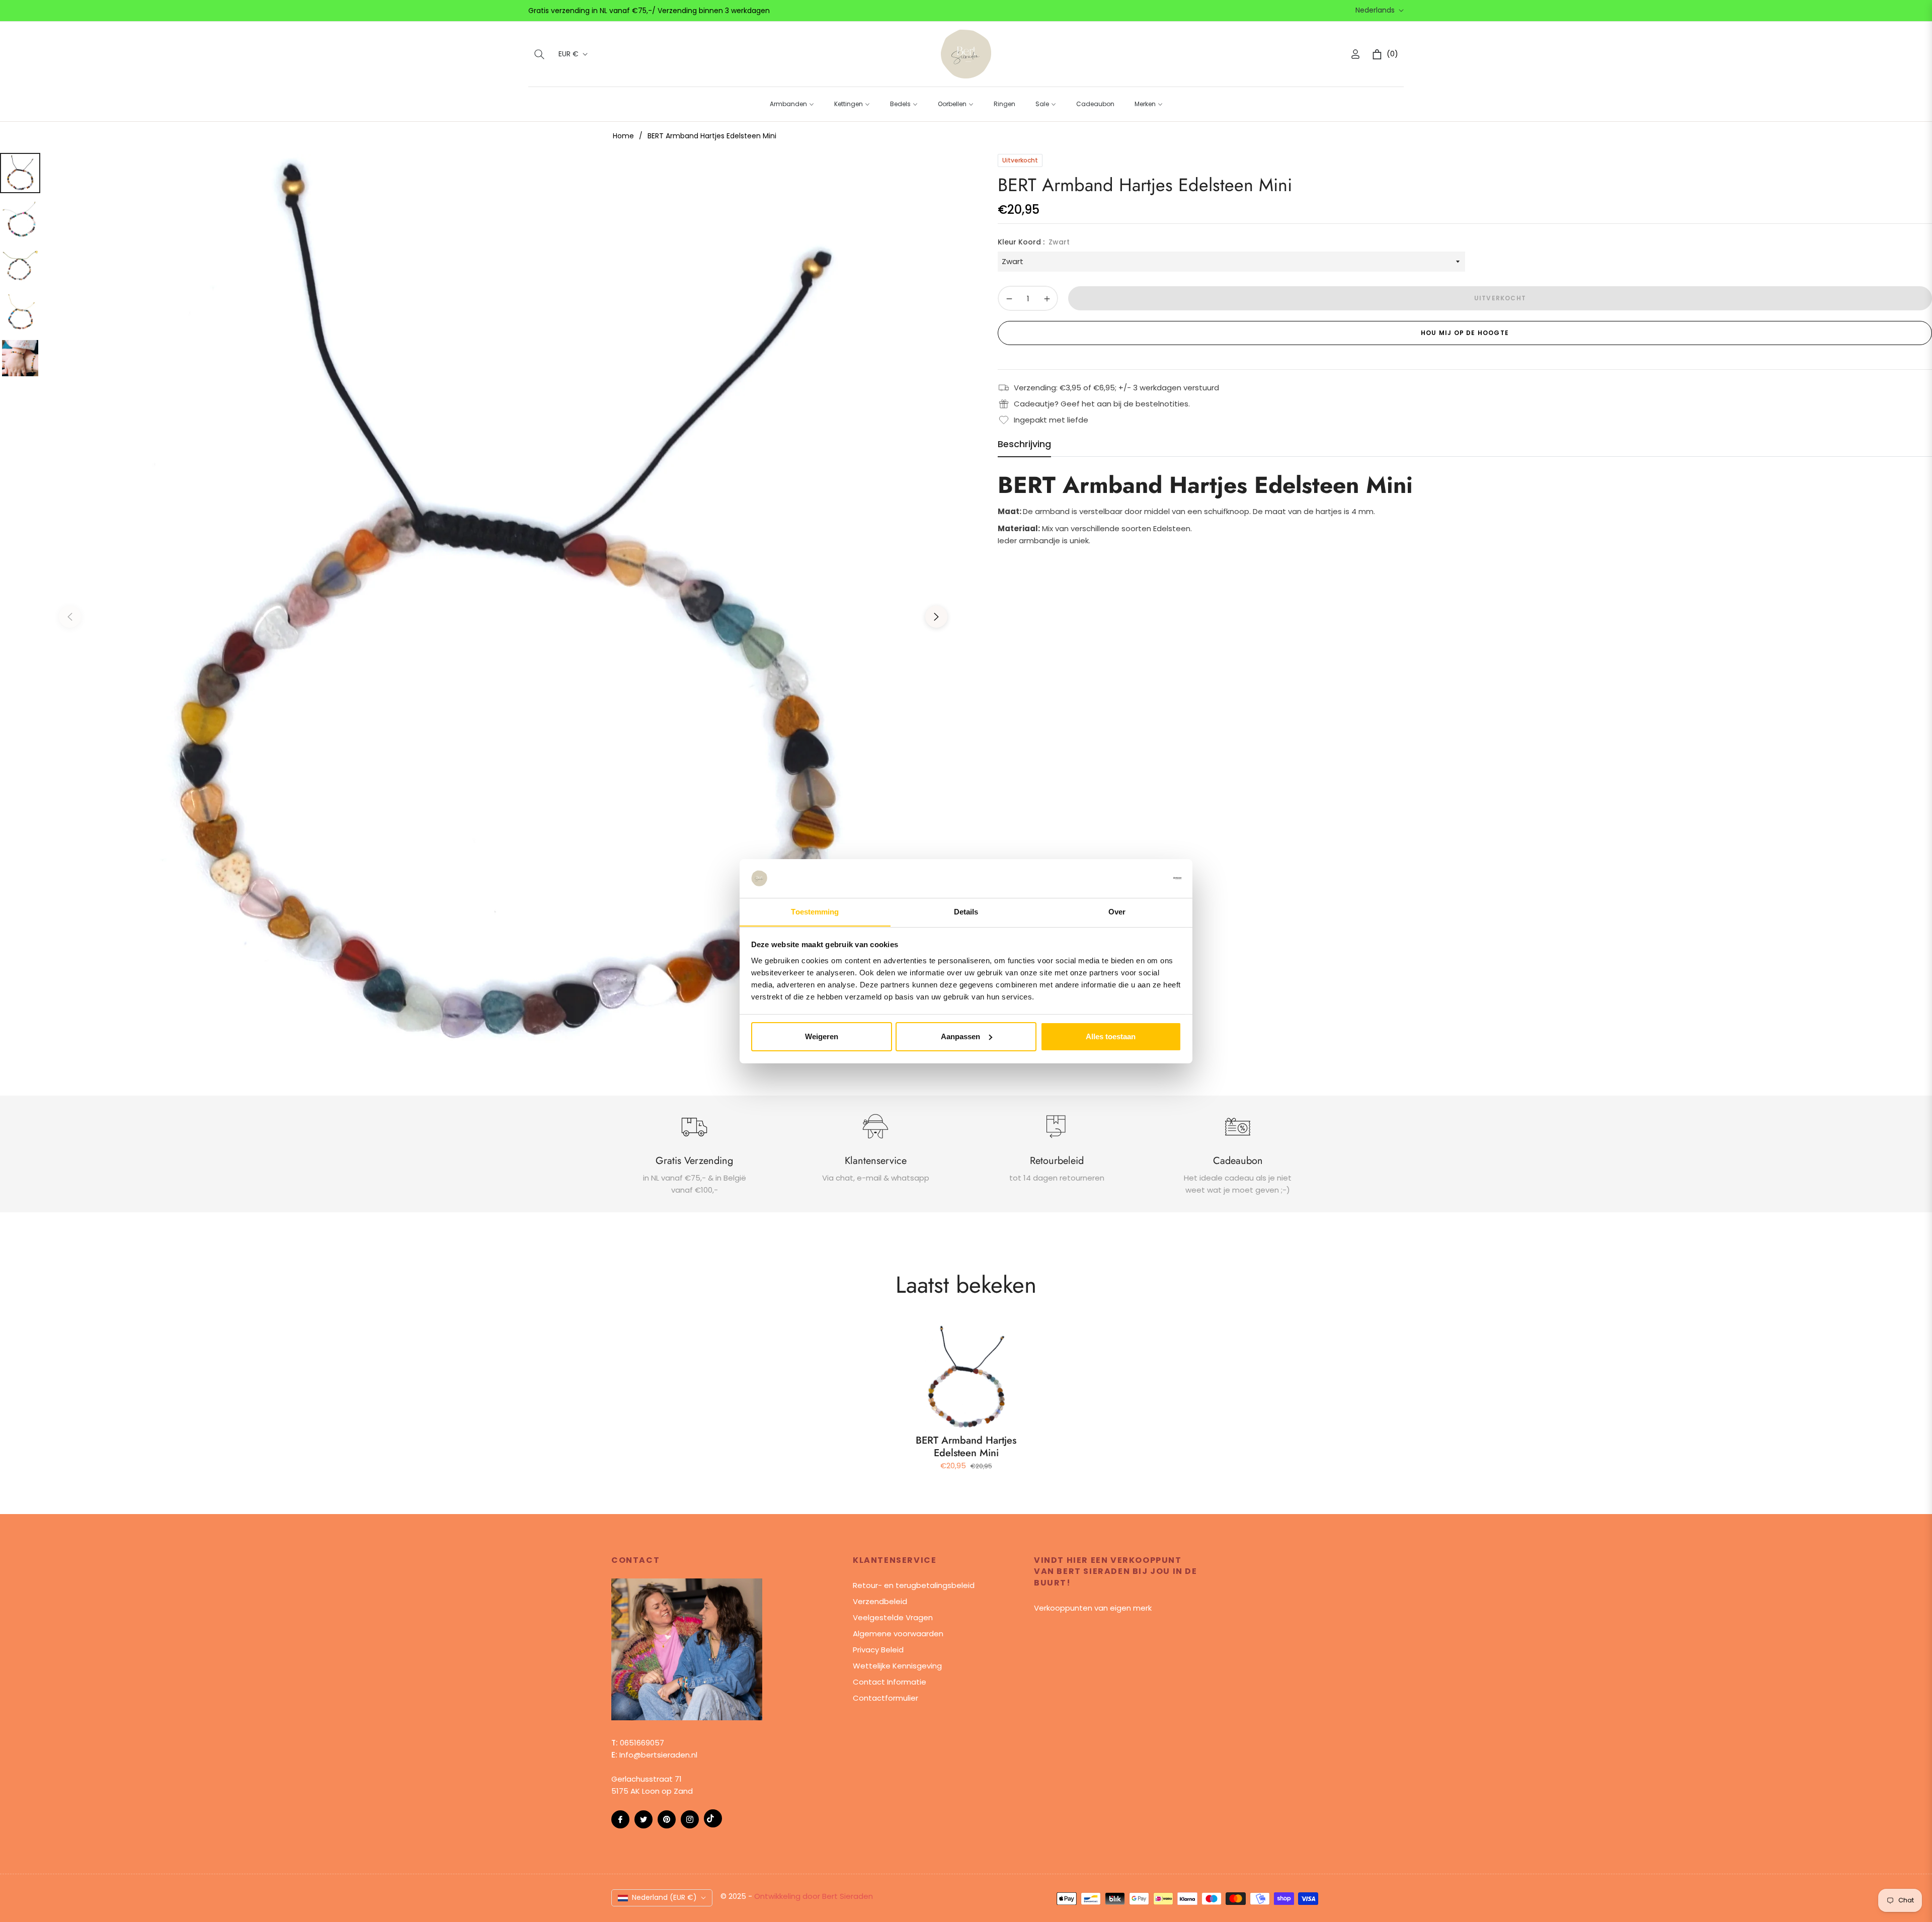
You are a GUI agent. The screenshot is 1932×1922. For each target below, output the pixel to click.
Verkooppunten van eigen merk (1093, 1608)
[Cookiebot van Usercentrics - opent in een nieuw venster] (1137, 878)
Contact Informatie (890, 1682)
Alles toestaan (1111, 1036)
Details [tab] (966, 911)
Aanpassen (960, 1036)
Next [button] (936, 617)
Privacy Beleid (878, 1650)
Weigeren (822, 1036)
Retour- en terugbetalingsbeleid (914, 1585)
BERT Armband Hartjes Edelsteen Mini (966, 1447)
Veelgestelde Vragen (893, 1617)
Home (623, 136)
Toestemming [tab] (815, 911)
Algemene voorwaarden (898, 1634)
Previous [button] (70, 617)
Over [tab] (1117, 911)
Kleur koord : (1034, 242)
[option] (503, 609)
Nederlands (1375, 10)
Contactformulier (886, 1698)
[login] (1355, 54)
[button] (539, 54)
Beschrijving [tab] (1024, 444)
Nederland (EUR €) (664, 1897)
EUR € (569, 54)
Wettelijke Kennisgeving (897, 1666)
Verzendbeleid (880, 1601)
